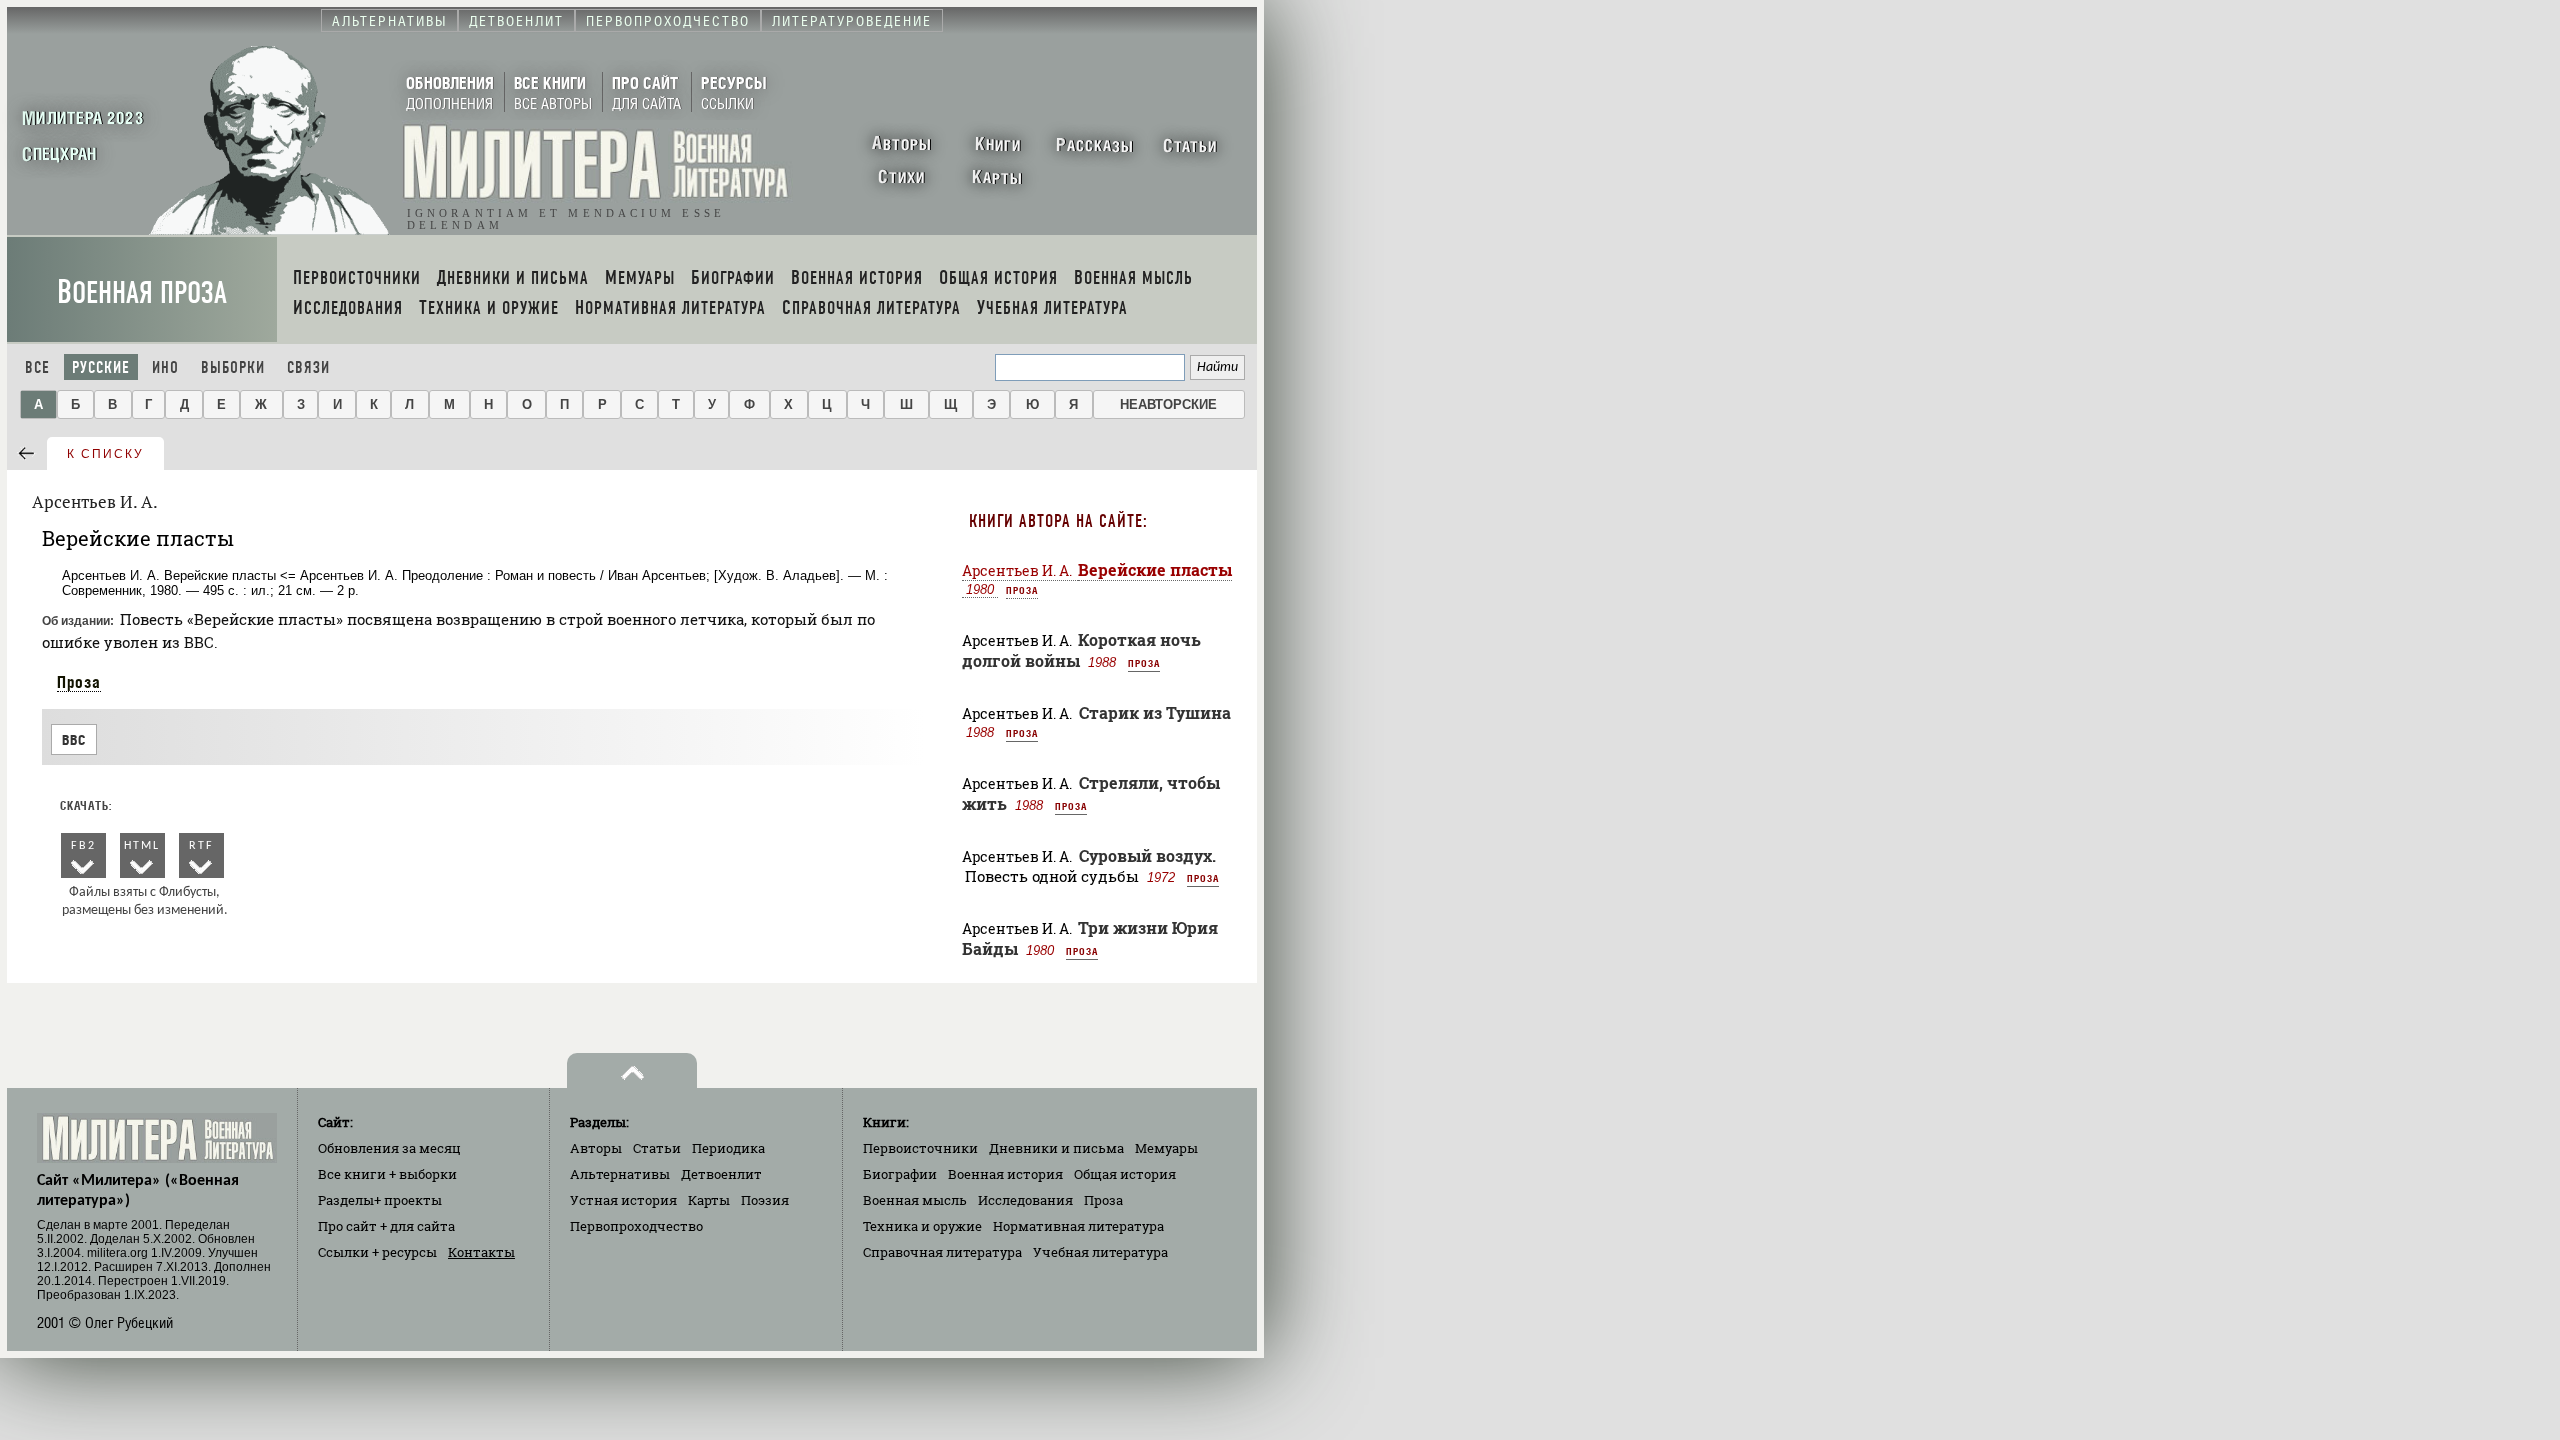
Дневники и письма (1056, 1148)
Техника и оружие (922, 1226)
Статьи (657, 1148)
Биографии (900, 1174)
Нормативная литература (1078, 1226)
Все (37, 367)
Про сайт (386, 1226)
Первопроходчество (636, 1226)
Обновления (389, 1148)
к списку (105, 454)
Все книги (387, 1174)
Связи (308, 367)
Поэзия (765, 1200)
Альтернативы (620, 1174)
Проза (79, 682)
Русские (101, 367)
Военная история (1005, 1174)
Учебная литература (1100, 1252)
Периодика (728, 1148)
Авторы (596, 1148)
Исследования (1025, 1200)
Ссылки (377, 1252)
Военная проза (142, 292)
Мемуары (1166, 1148)
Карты (709, 1200)
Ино (165, 367)
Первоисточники (920, 1148)
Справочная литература (942, 1252)
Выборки (233, 367)
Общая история (1125, 1174)
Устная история (623, 1200)
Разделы (380, 1200)
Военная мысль (915, 1200)
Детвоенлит (721, 1174)
